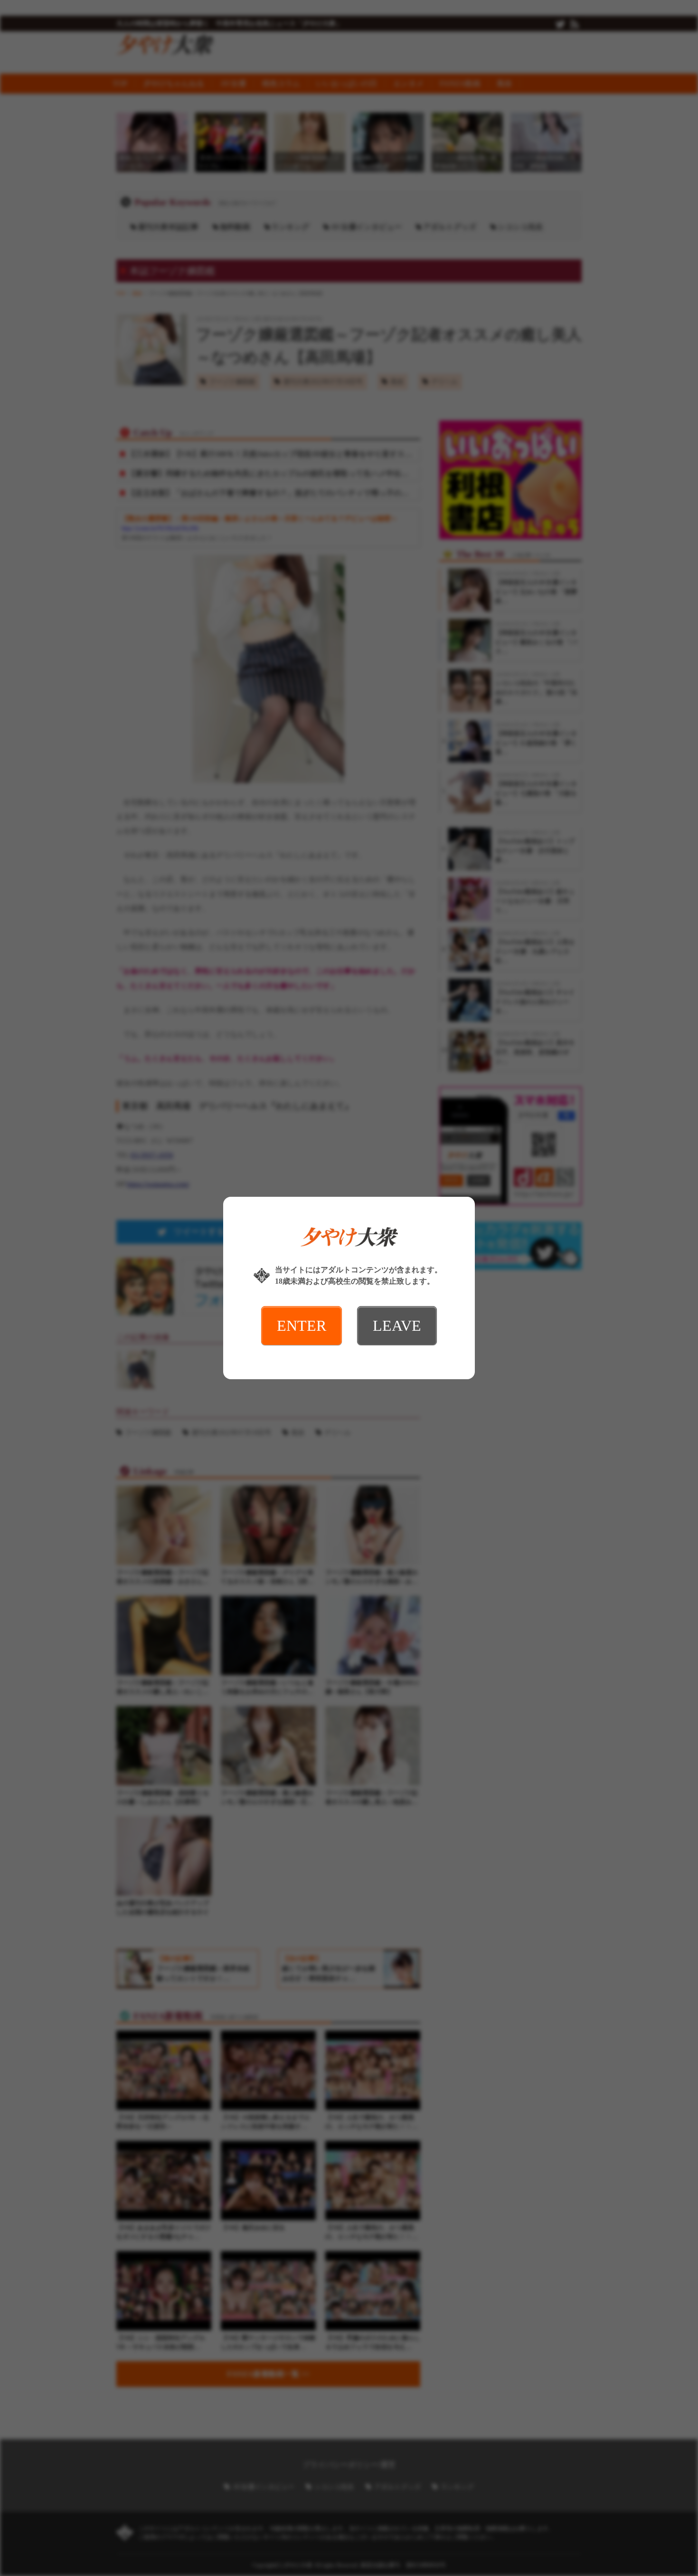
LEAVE (397, 1326)
